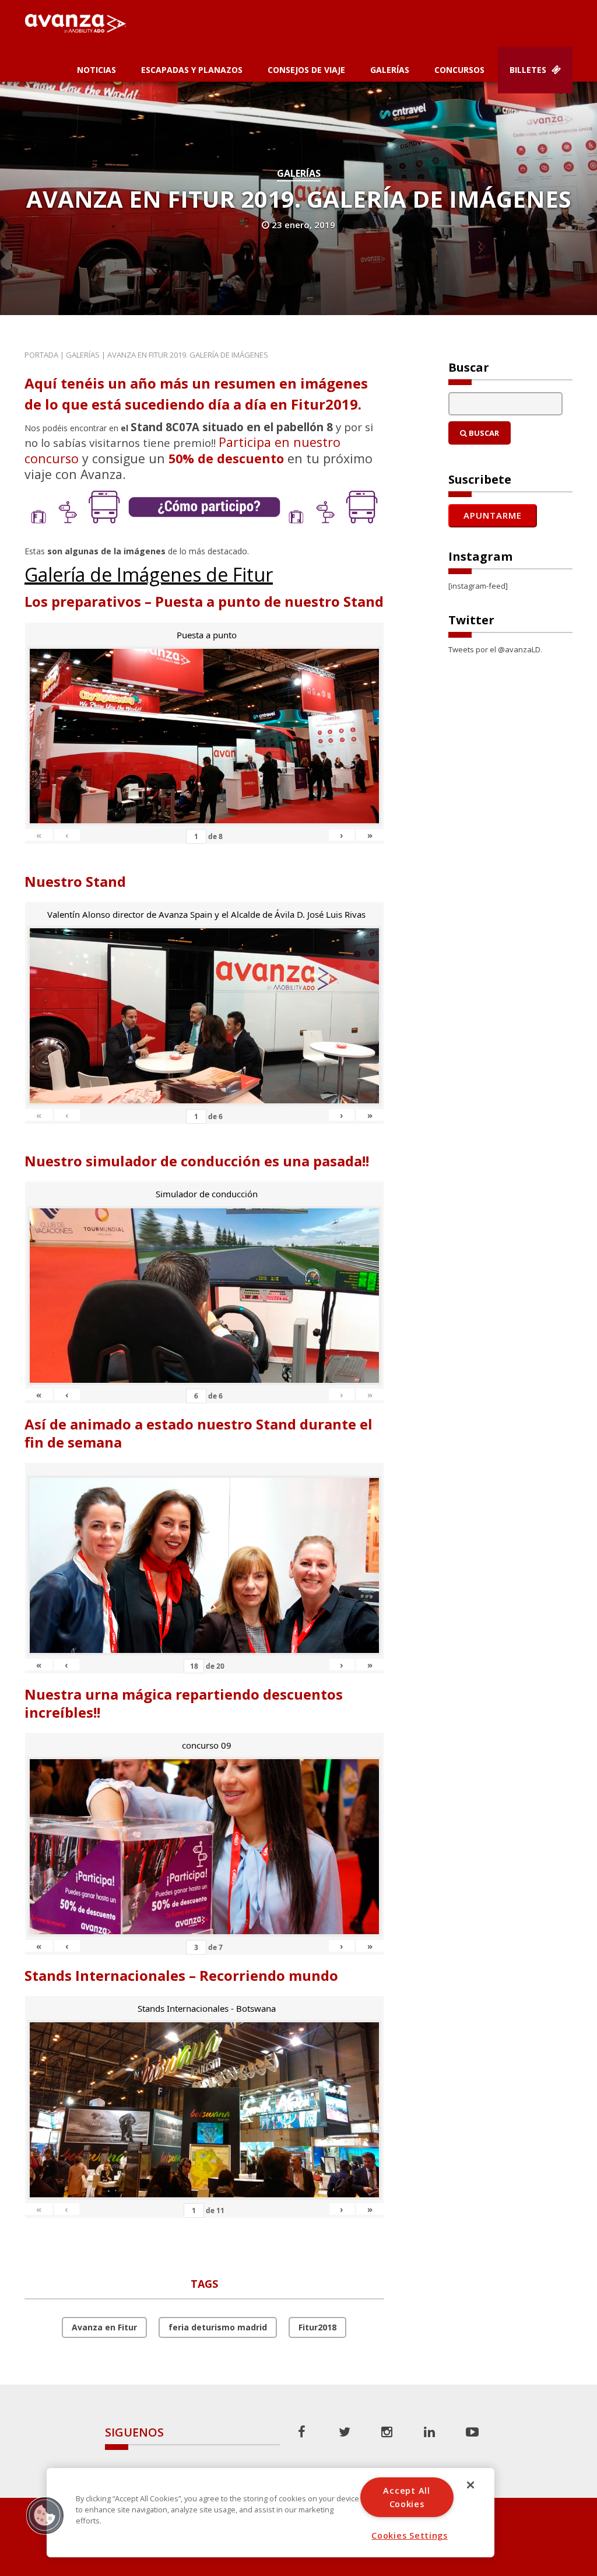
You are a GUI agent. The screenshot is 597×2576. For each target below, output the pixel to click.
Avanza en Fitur (104, 2327)
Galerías (390, 70)
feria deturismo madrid (218, 2327)
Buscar (483, 433)
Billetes (529, 70)
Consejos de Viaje (306, 70)
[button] (45, 2515)
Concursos (459, 70)
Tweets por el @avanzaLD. (495, 649)
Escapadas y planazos (192, 70)
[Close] (470, 2485)
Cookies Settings (410, 2535)
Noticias (96, 70)
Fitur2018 (317, 2327)
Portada (41, 355)
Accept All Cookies (406, 2497)
